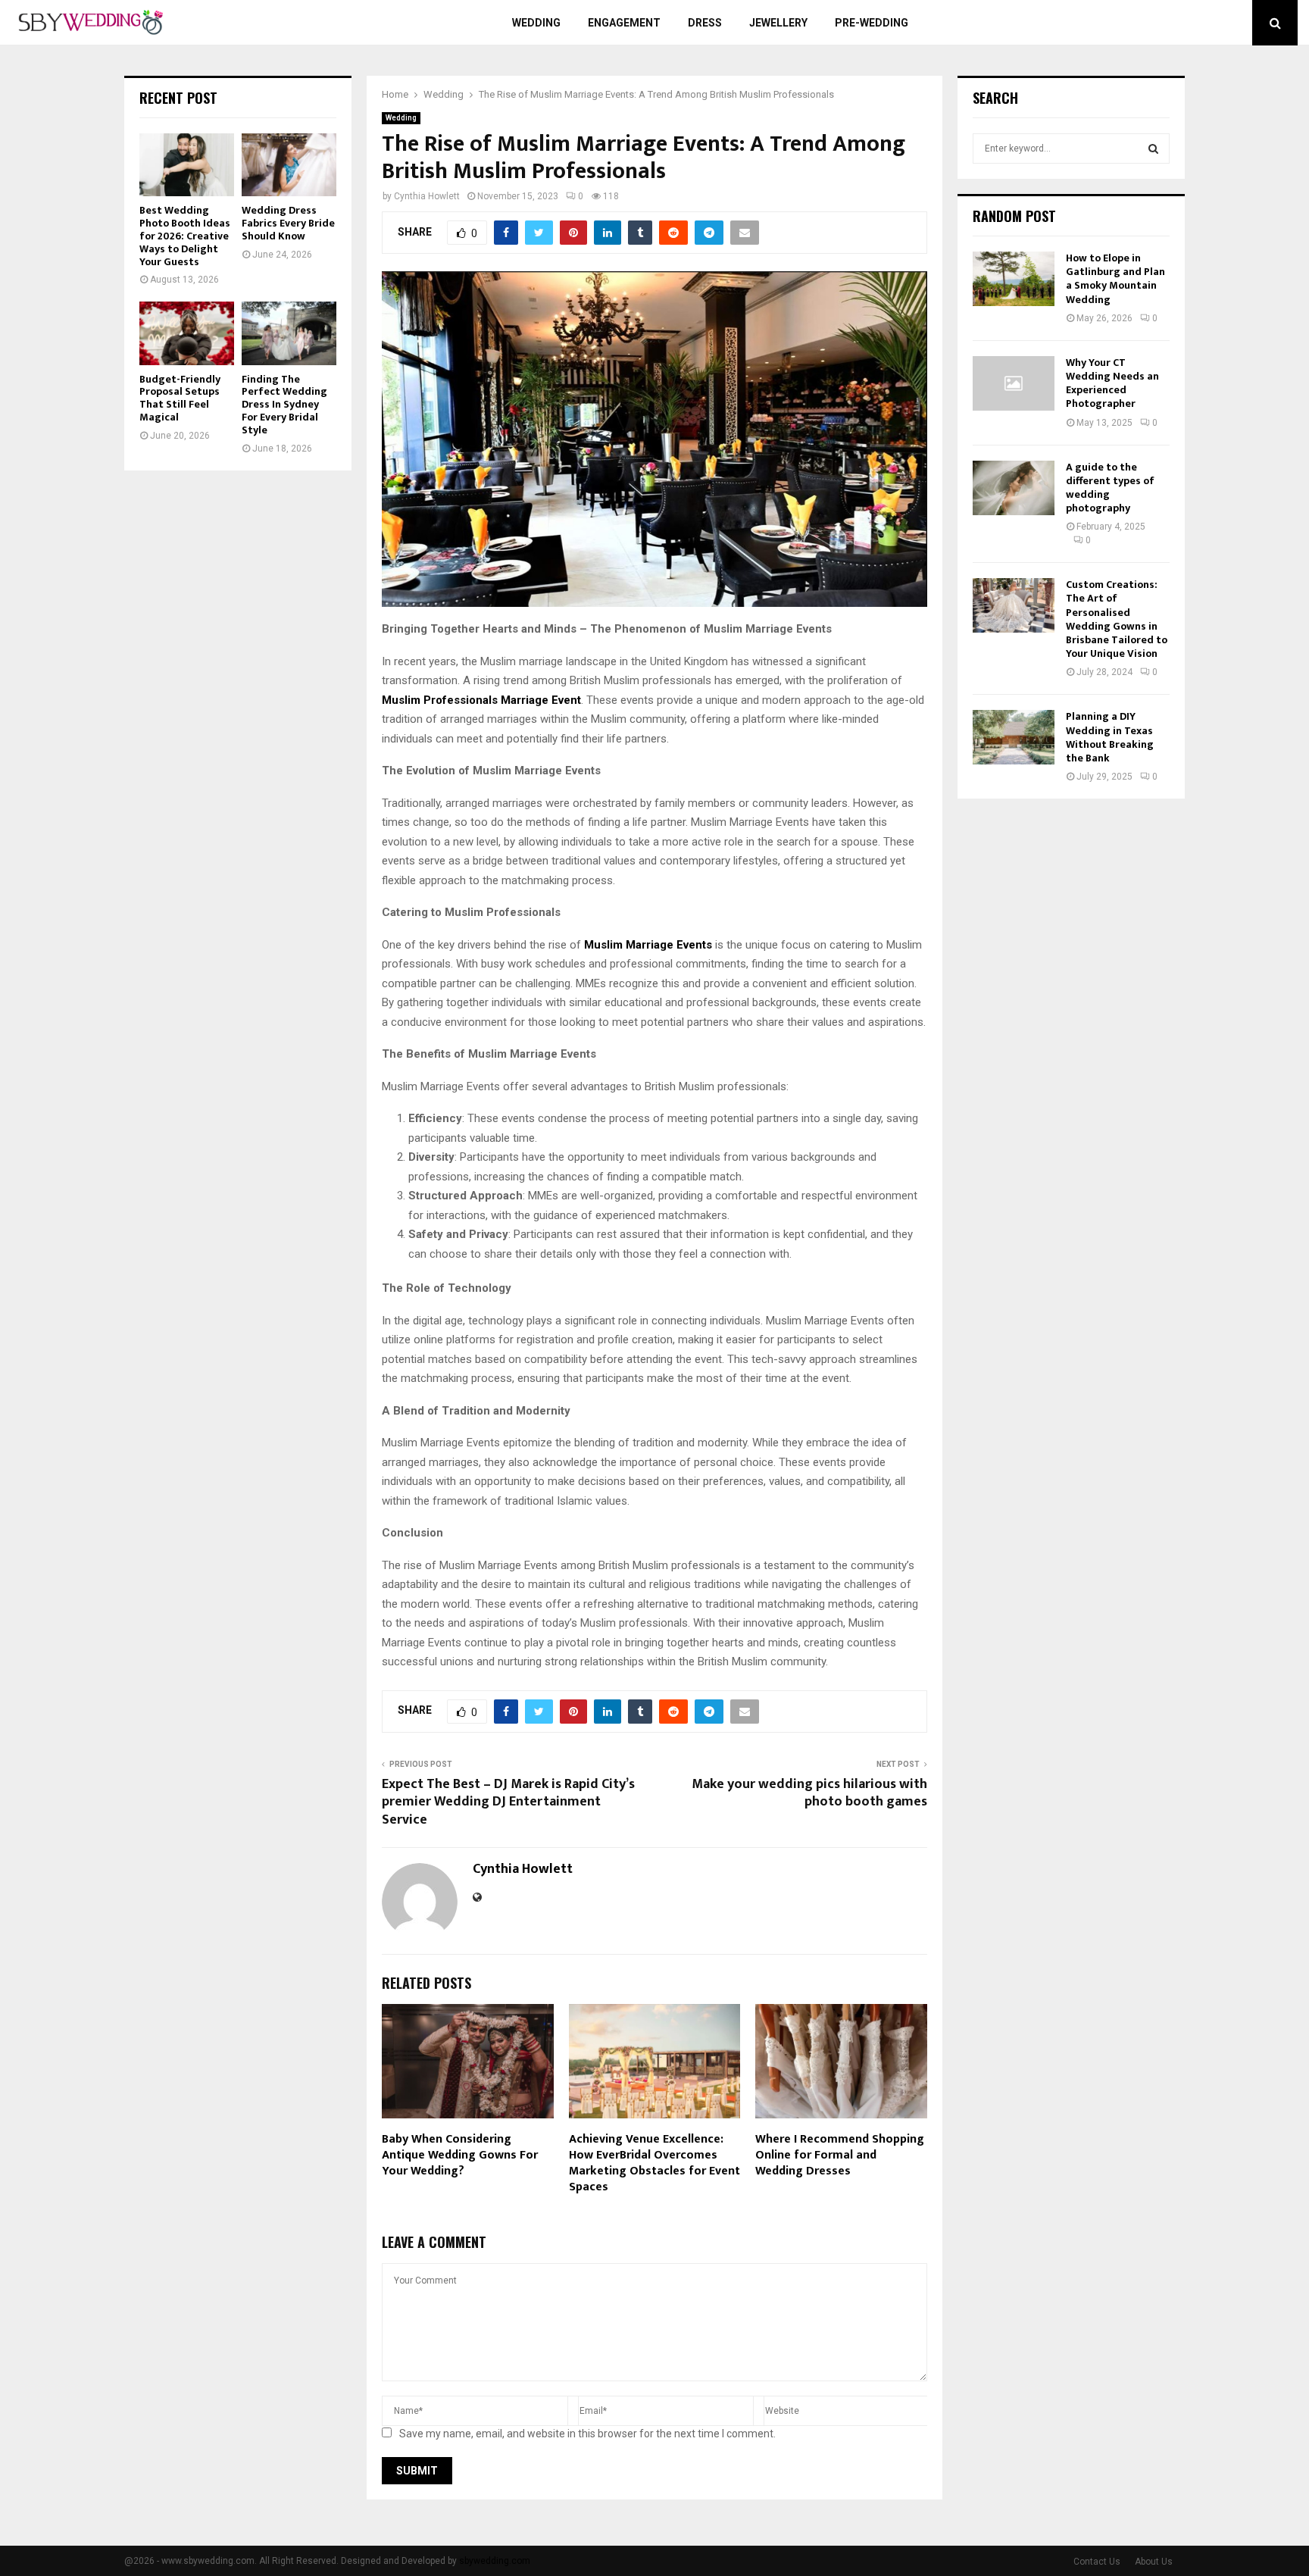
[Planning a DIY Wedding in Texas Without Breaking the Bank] (1014, 737)
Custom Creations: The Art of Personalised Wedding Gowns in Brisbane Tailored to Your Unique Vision (1117, 619)
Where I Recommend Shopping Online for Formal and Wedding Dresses (840, 2155)
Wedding (536, 23)
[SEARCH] (1153, 148)
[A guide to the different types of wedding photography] (1014, 488)
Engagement (624, 23)
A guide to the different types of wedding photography (1110, 488)
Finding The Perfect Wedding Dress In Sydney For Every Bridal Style (284, 405)
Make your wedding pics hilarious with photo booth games (809, 1793)
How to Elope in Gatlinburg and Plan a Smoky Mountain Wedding (1115, 279)
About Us (1154, 2562)
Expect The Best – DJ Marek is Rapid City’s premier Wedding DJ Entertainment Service (508, 1802)
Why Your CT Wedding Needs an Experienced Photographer (1112, 383)
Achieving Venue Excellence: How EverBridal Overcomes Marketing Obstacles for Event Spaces (654, 2163)
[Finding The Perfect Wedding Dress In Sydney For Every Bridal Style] (289, 333)
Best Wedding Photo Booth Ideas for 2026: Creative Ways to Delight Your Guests (185, 236)
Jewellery (778, 23)
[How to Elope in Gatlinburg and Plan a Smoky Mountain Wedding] (1014, 279)
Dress (705, 23)
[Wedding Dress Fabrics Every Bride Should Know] (289, 165)
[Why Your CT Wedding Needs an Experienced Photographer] (1014, 383)
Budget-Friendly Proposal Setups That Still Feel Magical (180, 398)
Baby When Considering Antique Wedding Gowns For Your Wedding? (460, 2155)
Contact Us (1097, 2562)
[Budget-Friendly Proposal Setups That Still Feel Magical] (187, 333)
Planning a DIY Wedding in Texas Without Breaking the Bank (1110, 737)
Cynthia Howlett (427, 196)
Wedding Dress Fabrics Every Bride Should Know (288, 223)
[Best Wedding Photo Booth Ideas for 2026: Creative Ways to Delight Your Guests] (187, 165)
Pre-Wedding (872, 23)
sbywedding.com (495, 2561)
